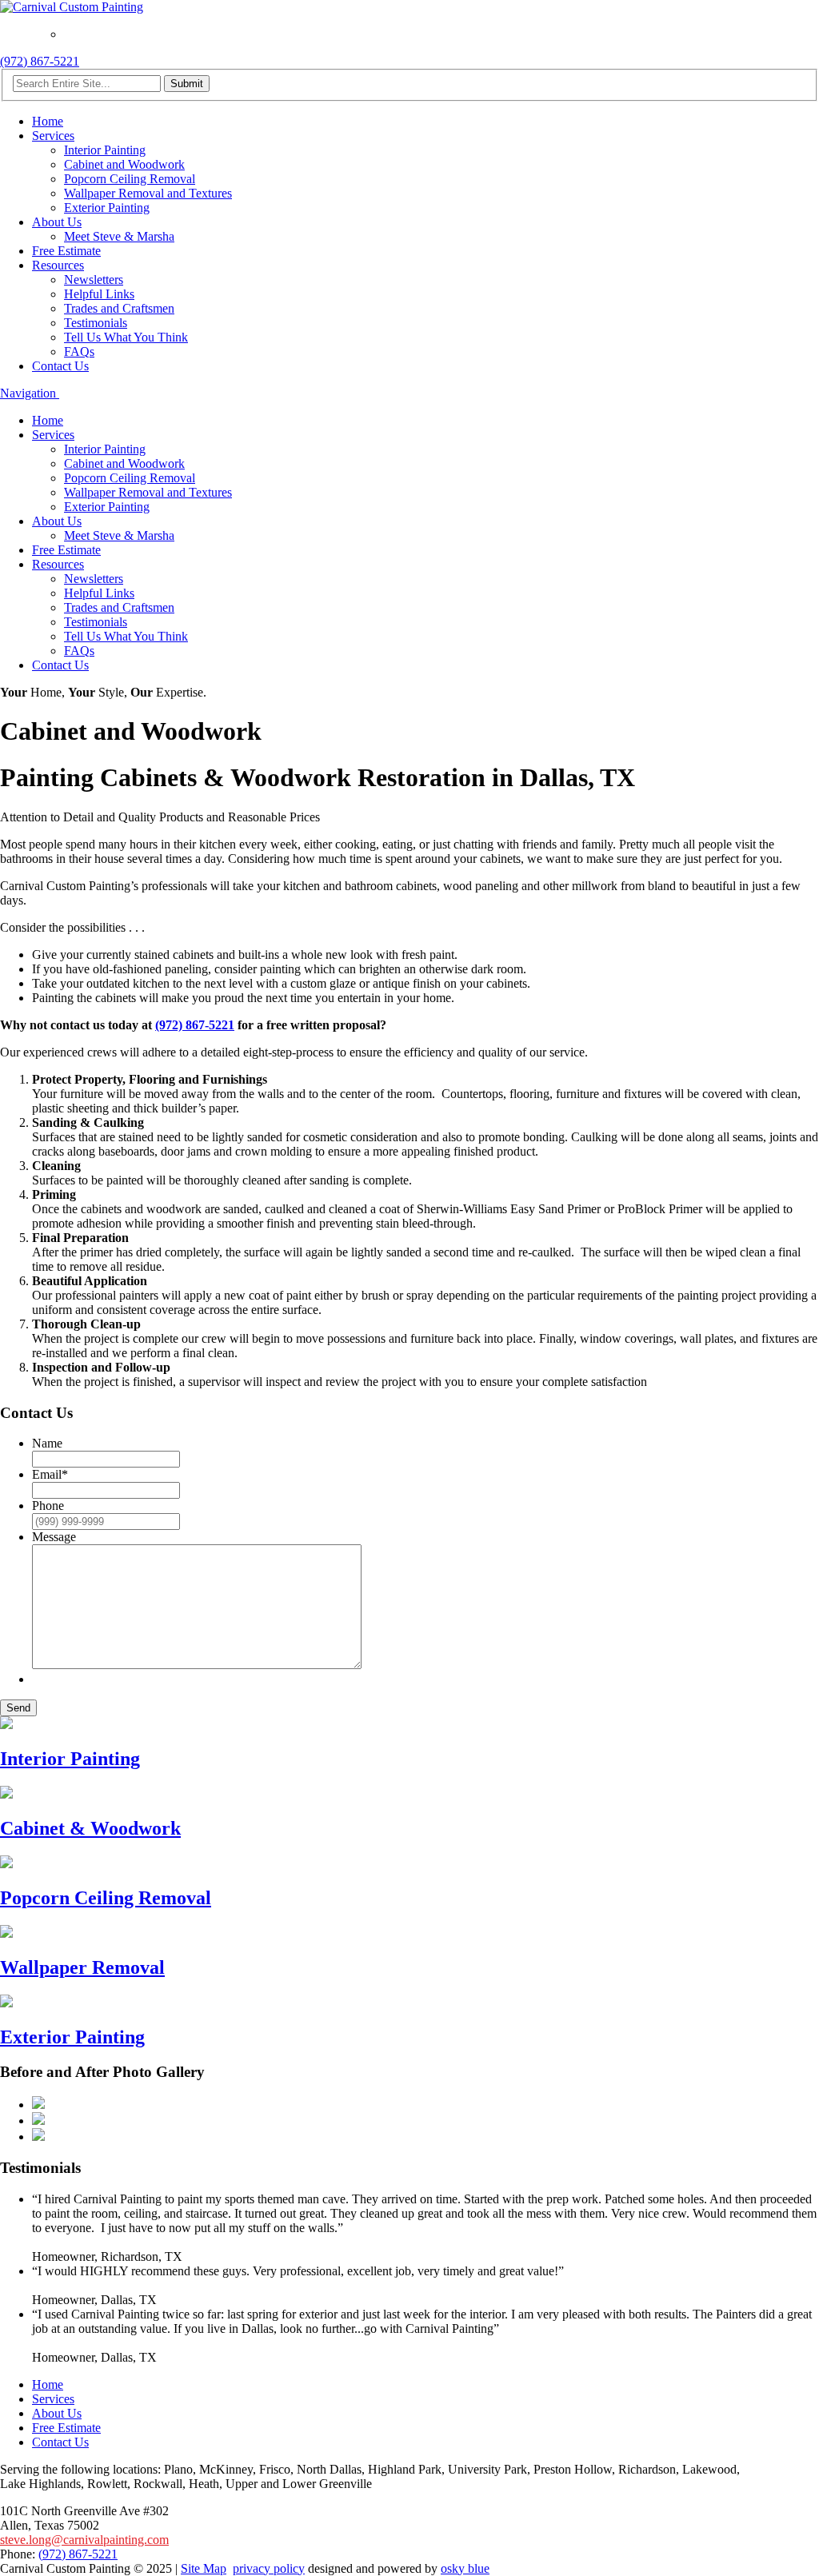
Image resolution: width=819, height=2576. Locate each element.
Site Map (204, 2568)
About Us (57, 222)
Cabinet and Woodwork (124, 164)
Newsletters (94, 280)
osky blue (465, 2568)
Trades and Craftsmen (119, 308)
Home (48, 121)
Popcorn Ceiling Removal (130, 179)
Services (53, 136)
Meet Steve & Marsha (119, 236)
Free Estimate (66, 251)
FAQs (79, 351)
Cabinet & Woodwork (90, 1828)
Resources (58, 265)
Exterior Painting (107, 208)
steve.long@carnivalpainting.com (84, 2540)
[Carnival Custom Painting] (72, 7)
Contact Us (60, 366)
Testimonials (96, 323)
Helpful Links (99, 294)
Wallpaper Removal (82, 1967)
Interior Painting (105, 150)
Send (18, 1708)
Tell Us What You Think (126, 337)
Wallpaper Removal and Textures (148, 193)
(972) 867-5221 (40, 61)
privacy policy (269, 2568)
